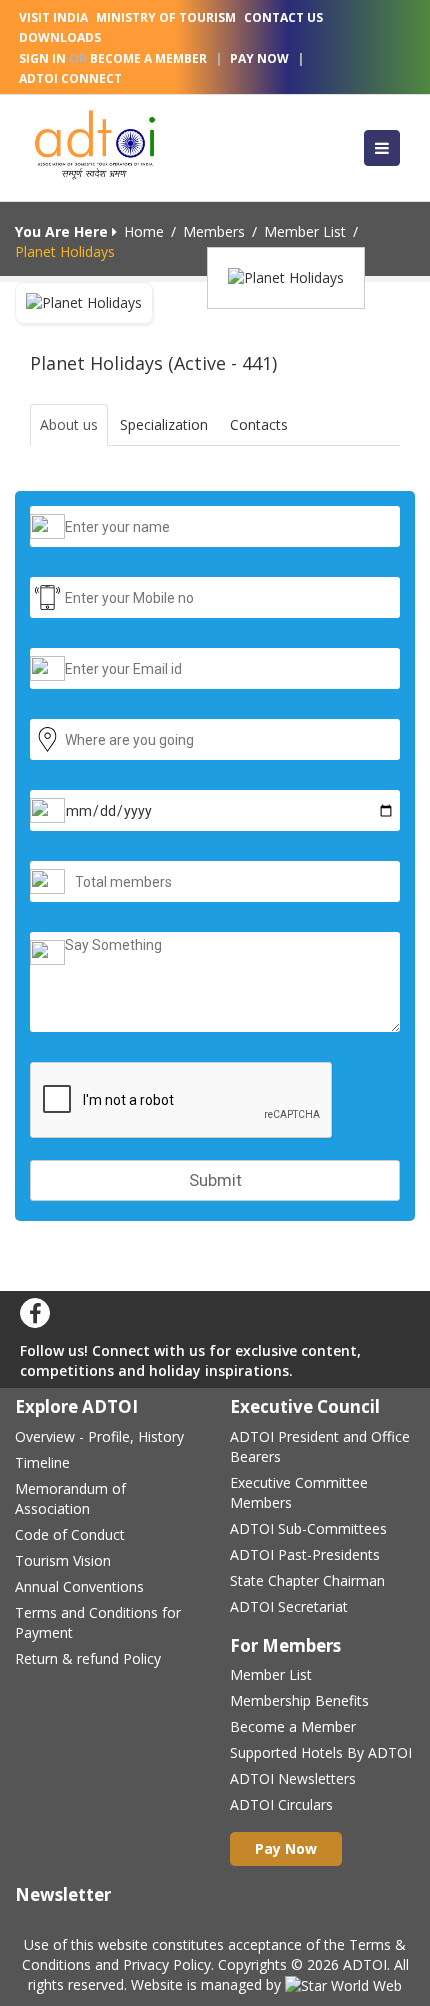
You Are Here (63, 231)
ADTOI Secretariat (289, 1606)
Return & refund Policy (88, 1658)
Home (144, 231)
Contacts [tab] (259, 424)
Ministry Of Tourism (166, 17)
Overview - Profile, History (99, 1436)
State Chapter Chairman (307, 1580)
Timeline (42, 1462)
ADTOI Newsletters (293, 1778)
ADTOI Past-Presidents (305, 1554)
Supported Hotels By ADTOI (321, 1752)
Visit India (53, 17)
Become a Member (293, 1726)
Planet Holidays (65, 251)
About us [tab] (69, 424)
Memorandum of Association (70, 1498)
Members (214, 231)
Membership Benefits (299, 1700)
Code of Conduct (70, 1534)
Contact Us (283, 17)
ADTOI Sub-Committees (308, 1528)
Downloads (60, 37)
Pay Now (259, 58)
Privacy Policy (167, 1964)
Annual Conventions (79, 1586)
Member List (305, 231)
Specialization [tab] (164, 424)
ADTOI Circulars (281, 1804)
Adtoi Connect (70, 78)
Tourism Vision (63, 1560)
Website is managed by (208, 1984)
